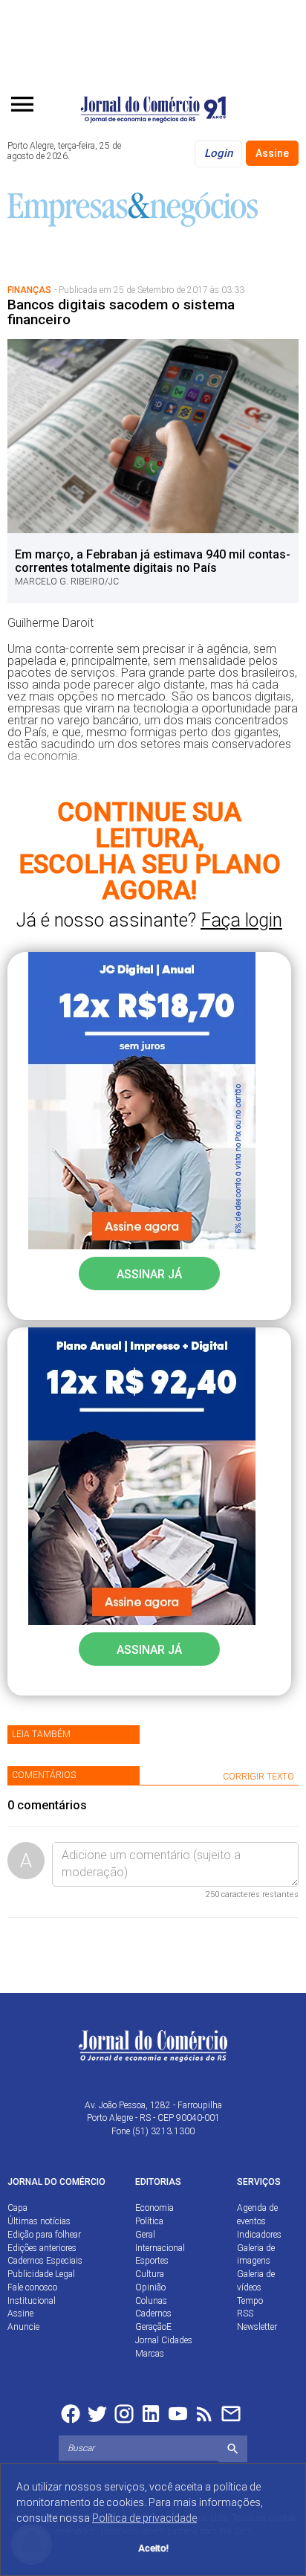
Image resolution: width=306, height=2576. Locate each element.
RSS (245, 2313)
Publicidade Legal (41, 2274)
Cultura (150, 2274)
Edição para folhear (44, 2235)
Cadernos (153, 2313)
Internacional (160, 2248)
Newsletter (257, 2327)
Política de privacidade (144, 2518)
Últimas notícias (39, 2221)
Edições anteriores (42, 2248)
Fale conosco (32, 2287)
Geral (145, 2235)
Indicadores (259, 2235)
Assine (272, 153)
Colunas (151, 2301)
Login (218, 153)
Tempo (250, 2301)
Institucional (32, 2301)
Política (149, 2221)
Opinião (150, 2287)
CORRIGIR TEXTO (258, 1777)
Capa (17, 2208)
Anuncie (23, 2327)
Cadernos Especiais (45, 2261)
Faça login (241, 920)
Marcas (150, 2354)
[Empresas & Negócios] (133, 208)
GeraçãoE (153, 2327)
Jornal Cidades (164, 2340)
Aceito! (153, 2548)
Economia (154, 2208)
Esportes (152, 2261)
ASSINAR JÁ (149, 1274)
